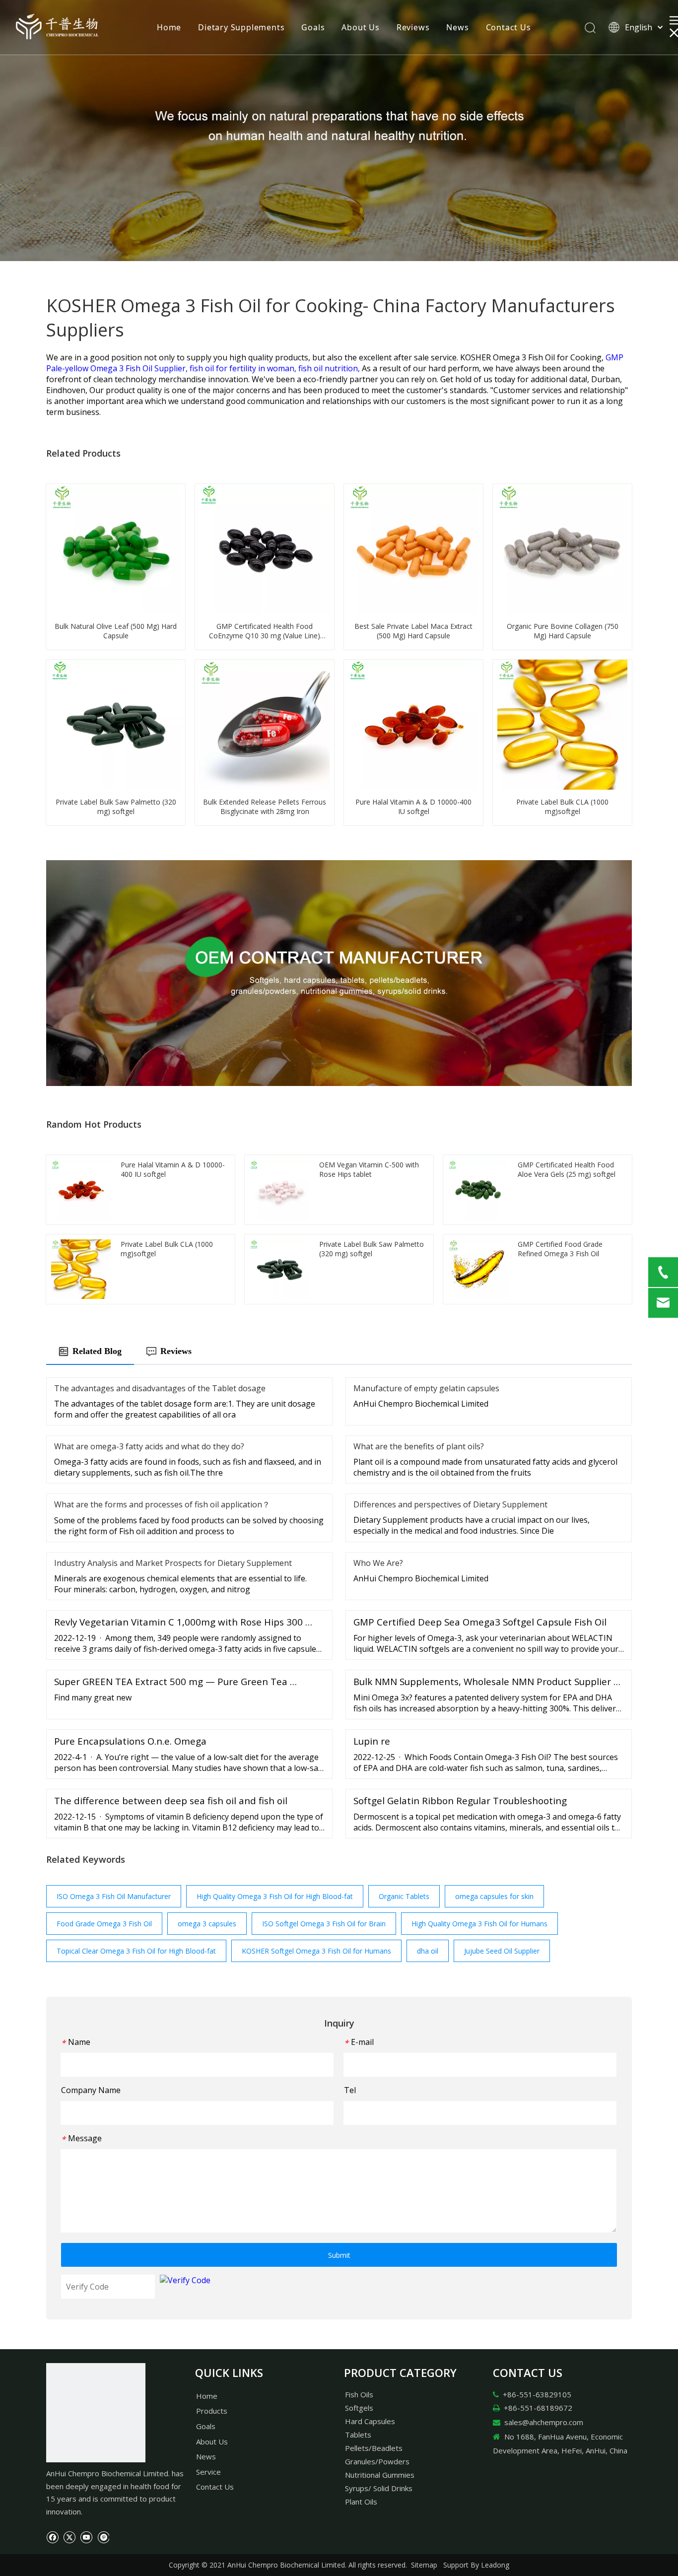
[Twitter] (69, 2536)
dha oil (428, 1951)
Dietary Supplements (241, 27)
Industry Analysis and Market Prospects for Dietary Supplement (173, 1563)
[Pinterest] (103, 2536)
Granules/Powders (377, 2461)
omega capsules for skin (494, 1896)
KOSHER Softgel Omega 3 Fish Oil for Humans (316, 1951)
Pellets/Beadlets (374, 2448)
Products (212, 2411)
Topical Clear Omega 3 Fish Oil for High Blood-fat (136, 1951)
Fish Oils (359, 2394)
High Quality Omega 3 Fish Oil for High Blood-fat (275, 1896)
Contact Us (508, 27)
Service (208, 2472)
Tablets (358, 2435)
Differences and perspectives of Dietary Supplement (450, 1504)
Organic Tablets (404, 1896)
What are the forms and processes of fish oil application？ (162, 1504)
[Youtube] (86, 2536)
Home (169, 27)
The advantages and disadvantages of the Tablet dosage (160, 1388)
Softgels (359, 2408)
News (457, 27)
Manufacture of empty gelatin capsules (426, 1388)
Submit (339, 2255)
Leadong (495, 2565)
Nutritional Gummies (380, 2475)
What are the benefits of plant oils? (419, 1446)
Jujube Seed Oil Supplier (502, 1951)
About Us (360, 27)
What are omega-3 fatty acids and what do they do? (149, 1446)
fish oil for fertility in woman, (244, 368)
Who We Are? (378, 1563)
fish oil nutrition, (330, 368)
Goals (313, 27)
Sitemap (424, 2565)
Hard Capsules (370, 2421)
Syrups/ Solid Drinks (379, 2488)
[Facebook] (52, 2536)
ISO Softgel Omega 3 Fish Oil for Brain (324, 1924)
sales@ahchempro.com (544, 2422)
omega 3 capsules (207, 1924)
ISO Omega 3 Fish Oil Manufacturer (114, 1896)
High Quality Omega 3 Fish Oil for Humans (479, 1924)
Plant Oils (361, 2502)
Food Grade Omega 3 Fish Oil (104, 1924)
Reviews (413, 27)
